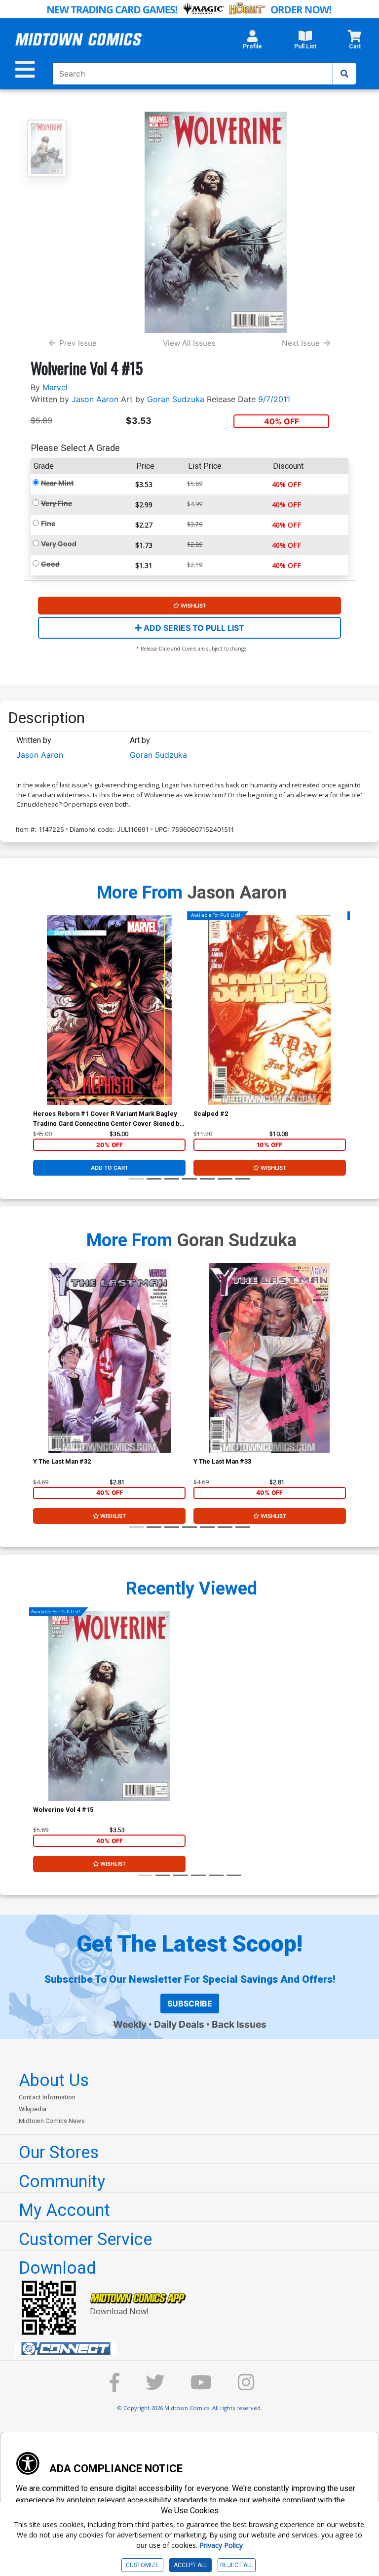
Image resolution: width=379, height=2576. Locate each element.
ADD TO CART (110, 1168)
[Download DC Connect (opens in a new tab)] (193, 2349)
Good (50, 564)
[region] (38, 1023)
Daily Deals (179, 2024)
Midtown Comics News (52, 2121)
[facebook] (114, 2387)
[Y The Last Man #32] (109, 1358)
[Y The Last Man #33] (270, 1358)
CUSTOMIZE (142, 2565)
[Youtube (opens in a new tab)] (201, 2387)
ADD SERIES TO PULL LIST (193, 628)
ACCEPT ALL (190, 2565)
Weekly (130, 2024)
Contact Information (47, 2097)
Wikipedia (33, 2109)
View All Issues (189, 343)
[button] (252, 42)
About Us (54, 2080)
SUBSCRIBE (190, 2004)
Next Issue (301, 343)
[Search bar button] (344, 74)
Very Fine (57, 503)
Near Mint (57, 483)
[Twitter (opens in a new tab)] (155, 2387)
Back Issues (239, 2024)
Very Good (59, 544)
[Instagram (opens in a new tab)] (246, 2387)
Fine (48, 523)
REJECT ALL (237, 2565)
